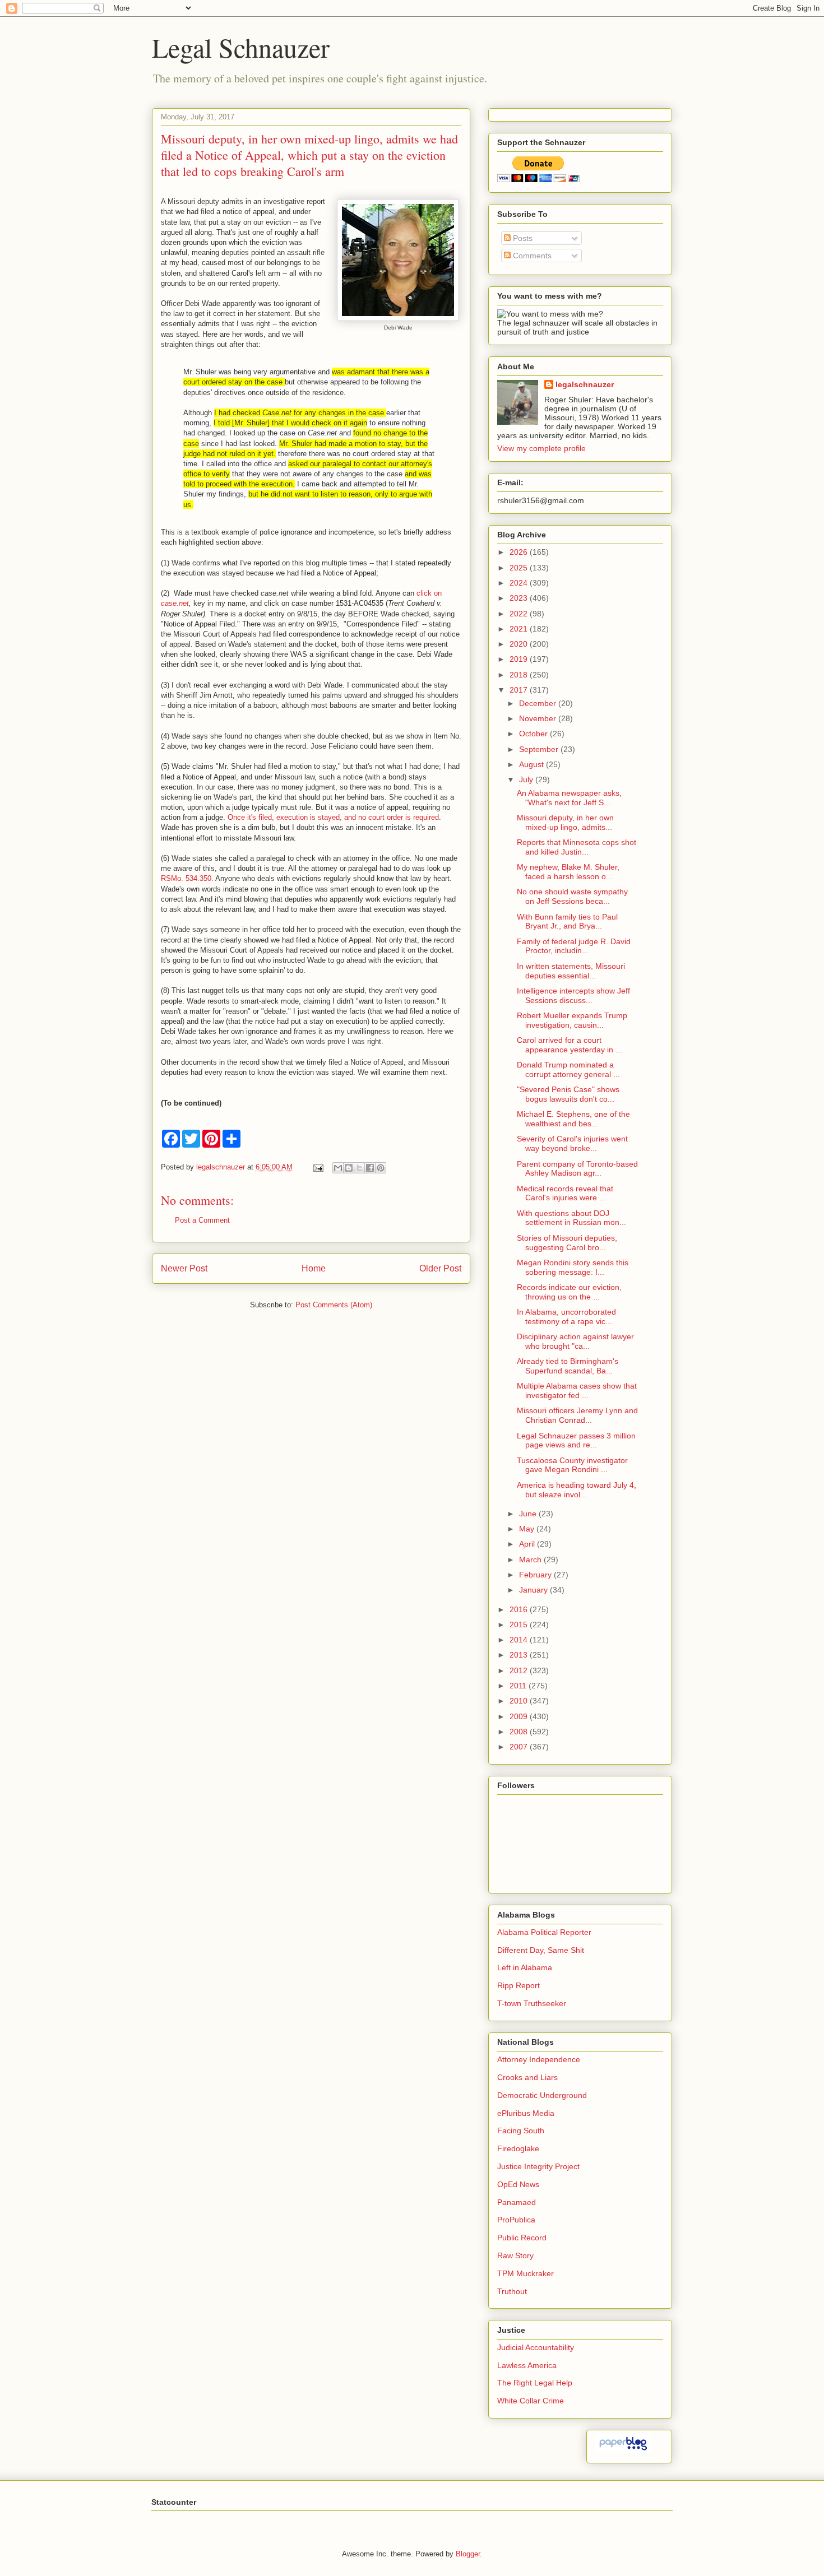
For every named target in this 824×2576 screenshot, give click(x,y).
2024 (520, 583)
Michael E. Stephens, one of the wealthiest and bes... (573, 1119)
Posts (522, 238)
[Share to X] (359, 1168)
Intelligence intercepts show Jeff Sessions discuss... (573, 995)
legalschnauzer (585, 384)
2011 (519, 1686)
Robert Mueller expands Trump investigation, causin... (572, 1020)
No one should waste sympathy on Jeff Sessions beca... (572, 896)
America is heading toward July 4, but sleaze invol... (577, 1490)
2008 (520, 1732)
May (528, 1529)
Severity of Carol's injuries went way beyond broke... (572, 1143)
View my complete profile (541, 448)
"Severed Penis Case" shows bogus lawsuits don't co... (568, 1094)
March (531, 1559)
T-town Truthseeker (532, 2003)
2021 (520, 629)
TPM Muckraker (526, 2273)
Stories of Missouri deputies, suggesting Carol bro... (567, 1243)
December (539, 703)
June (529, 1514)
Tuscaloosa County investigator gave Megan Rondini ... (572, 1465)
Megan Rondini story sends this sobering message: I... (573, 1267)
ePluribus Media (526, 2113)
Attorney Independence (539, 2059)
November (539, 718)
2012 (520, 1670)
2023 (520, 598)
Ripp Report (519, 1985)
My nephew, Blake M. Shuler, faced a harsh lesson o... (568, 872)
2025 (520, 568)
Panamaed (517, 2202)
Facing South (521, 2131)
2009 (520, 1716)
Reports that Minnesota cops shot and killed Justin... (577, 847)
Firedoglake (518, 2148)
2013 (520, 1655)
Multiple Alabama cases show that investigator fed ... (577, 1391)
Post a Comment (202, 1220)
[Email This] (338, 1168)
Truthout (512, 2291)
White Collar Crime (531, 2401)
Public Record (522, 2238)
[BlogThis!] (349, 1168)
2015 (520, 1624)
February (536, 1575)
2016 (520, 1609)
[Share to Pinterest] (381, 1168)
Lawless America (527, 2365)
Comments (531, 256)
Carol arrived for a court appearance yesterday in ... (570, 1045)
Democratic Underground (542, 2095)
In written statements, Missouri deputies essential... (571, 971)
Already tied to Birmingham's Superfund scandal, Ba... (568, 1366)
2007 (520, 1747)
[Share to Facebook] (370, 1168)
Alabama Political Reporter (544, 1932)
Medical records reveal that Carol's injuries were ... (565, 1193)
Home (314, 1268)
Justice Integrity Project (538, 2166)
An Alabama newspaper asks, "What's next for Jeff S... (569, 798)
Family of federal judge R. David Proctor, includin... (574, 946)
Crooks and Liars (527, 2077)
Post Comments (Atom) (334, 1305)
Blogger (468, 2554)
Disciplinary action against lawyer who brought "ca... (575, 1341)
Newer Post (184, 1268)
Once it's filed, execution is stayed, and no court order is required (333, 817)
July (527, 779)
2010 (520, 1701)
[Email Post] (318, 1167)
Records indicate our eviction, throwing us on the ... (569, 1292)
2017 (520, 690)
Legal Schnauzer (241, 47)
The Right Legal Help (535, 2383)
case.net (175, 603)
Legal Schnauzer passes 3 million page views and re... (576, 1440)
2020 (520, 644)
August (533, 764)
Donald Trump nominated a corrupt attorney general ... (568, 1069)
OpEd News (518, 2184)
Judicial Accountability (536, 2347)
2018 (520, 675)
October (534, 734)
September (540, 749)
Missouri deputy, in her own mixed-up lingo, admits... (565, 822)
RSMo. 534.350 (186, 878)
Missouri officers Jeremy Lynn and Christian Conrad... (577, 1415)
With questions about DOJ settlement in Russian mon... (571, 1218)
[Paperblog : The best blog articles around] (623, 2450)
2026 (520, 552)
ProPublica (516, 2220)
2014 (520, 1640)
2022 (520, 614)
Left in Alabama (525, 1967)
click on (429, 593)
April (528, 1544)
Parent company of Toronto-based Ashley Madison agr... (577, 1169)
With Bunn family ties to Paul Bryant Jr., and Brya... (567, 922)
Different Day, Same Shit (541, 1950)
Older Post (440, 1268)
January (534, 1590)
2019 (520, 659)
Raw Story (515, 2255)
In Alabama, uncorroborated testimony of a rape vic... (566, 1317)
